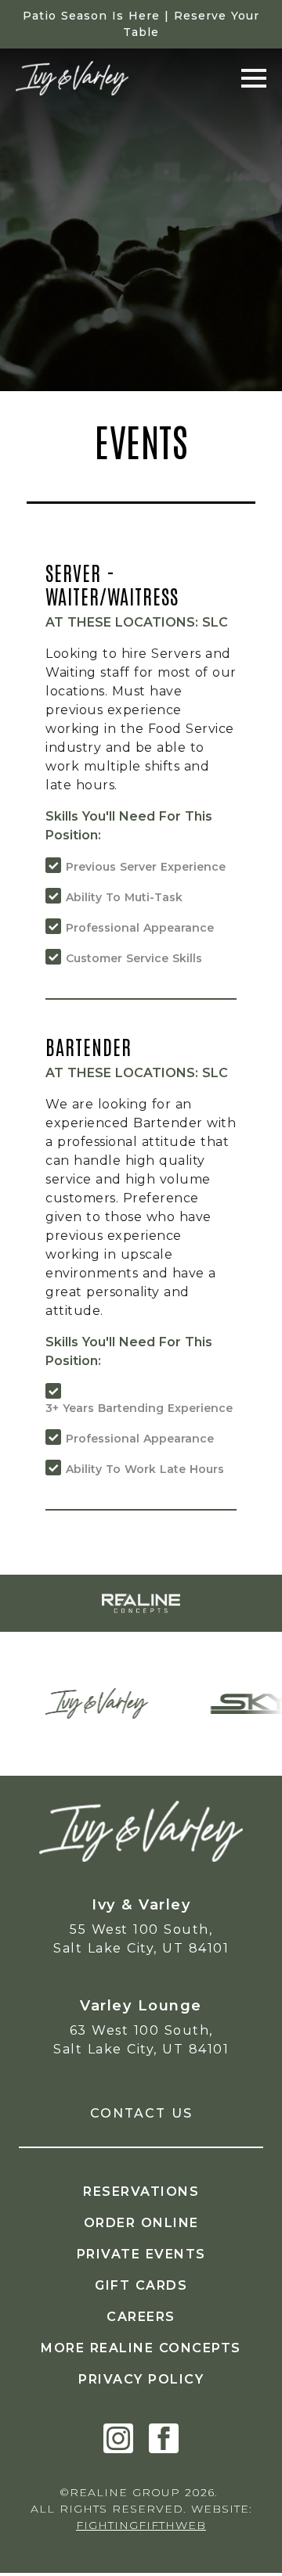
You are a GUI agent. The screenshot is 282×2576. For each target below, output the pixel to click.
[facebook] (164, 2438)
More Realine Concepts (141, 2348)
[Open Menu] (254, 78)
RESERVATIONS (141, 2192)
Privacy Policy (141, 2379)
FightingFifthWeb (141, 2525)
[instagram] (118, 2438)
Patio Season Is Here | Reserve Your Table (141, 24)
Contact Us (141, 2113)
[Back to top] (247, 2541)
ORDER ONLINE (141, 2223)
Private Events (141, 2254)
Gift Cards (141, 2285)
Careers (141, 2317)
